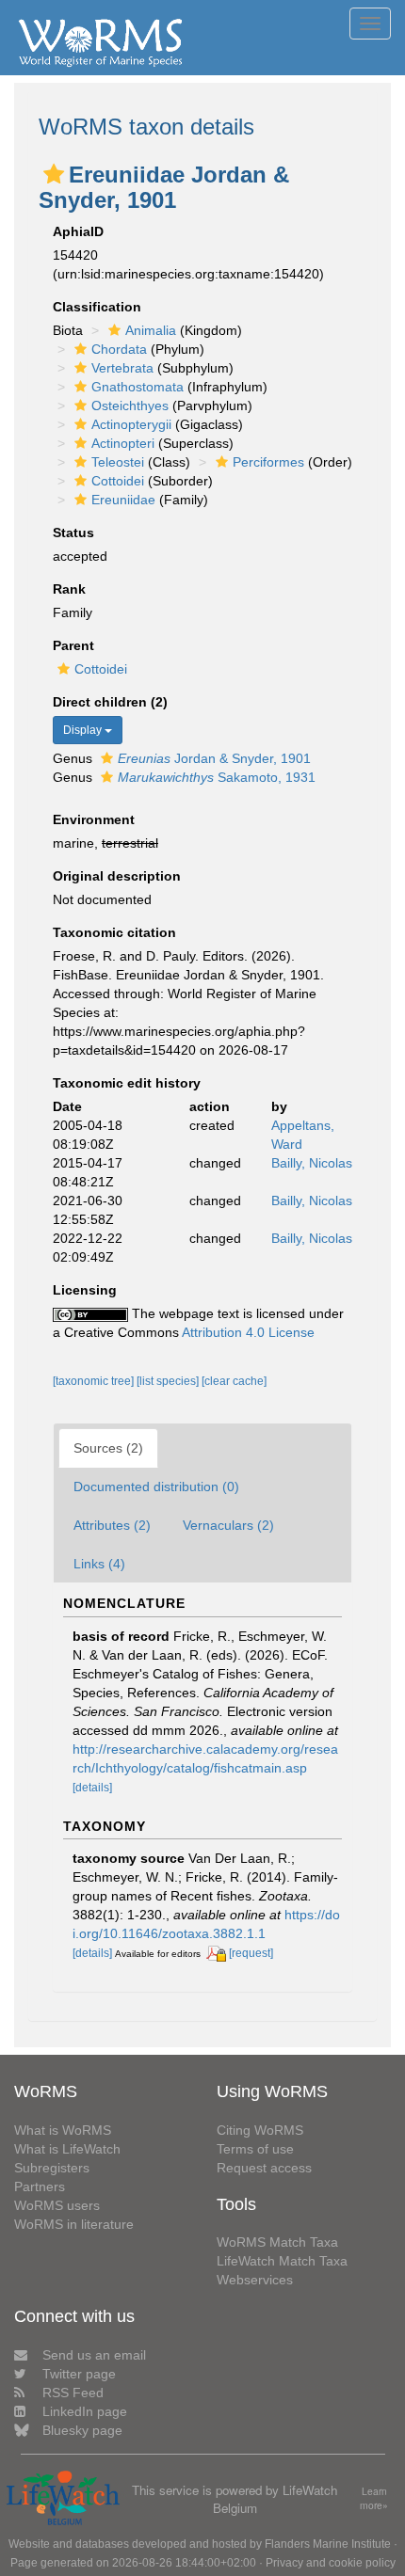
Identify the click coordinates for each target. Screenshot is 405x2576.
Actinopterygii (131, 424)
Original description (117, 876)
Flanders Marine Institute (328, 2544)
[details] (92, 1788)
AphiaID (78, 231)
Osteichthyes (130, 405)
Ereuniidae (123, 500)
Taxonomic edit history (127, 1083)
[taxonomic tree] (95, 1381)
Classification (97, 307)
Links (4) (99, 1564)
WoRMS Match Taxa (277, 2242)
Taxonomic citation (114, 932)
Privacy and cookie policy (331, 2563)
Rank (69, 589)
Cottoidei (118, 481)
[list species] (169, 1381)
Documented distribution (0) (156, 1487)
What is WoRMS (63, 2130)
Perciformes (268, 462)
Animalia (151, 330)
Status (73, 533)
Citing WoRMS (260, 2130)
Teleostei (118, 462)
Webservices (255, 2280)
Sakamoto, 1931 (217, 777)
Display (84, 730)
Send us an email (94, 2355)
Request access (264, 2168)
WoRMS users (57, 2205)
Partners (40, 2186)
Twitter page (79, 2374)
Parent (73, 645)
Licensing (85, 1290)
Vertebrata (122, 368)
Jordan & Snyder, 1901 (214, 758)
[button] (54, 174)
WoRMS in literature (74, 2224)
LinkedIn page (85, 2411)
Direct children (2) (110, 702)
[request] (251, 1953)
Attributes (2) (112, 1525)
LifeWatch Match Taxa (282, 2261)
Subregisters (52, 2168)
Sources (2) (108, 1448)
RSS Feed (73, 2393)
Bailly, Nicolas (312, 1163)
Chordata (119, 349)
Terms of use (255, 2149)
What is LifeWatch (67, 2149)
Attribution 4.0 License (248, 1332)
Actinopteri (123, 443)
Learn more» (374, 2498)
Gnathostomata (138, 387)
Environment (94, 819)
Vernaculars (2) (228, 1525)
